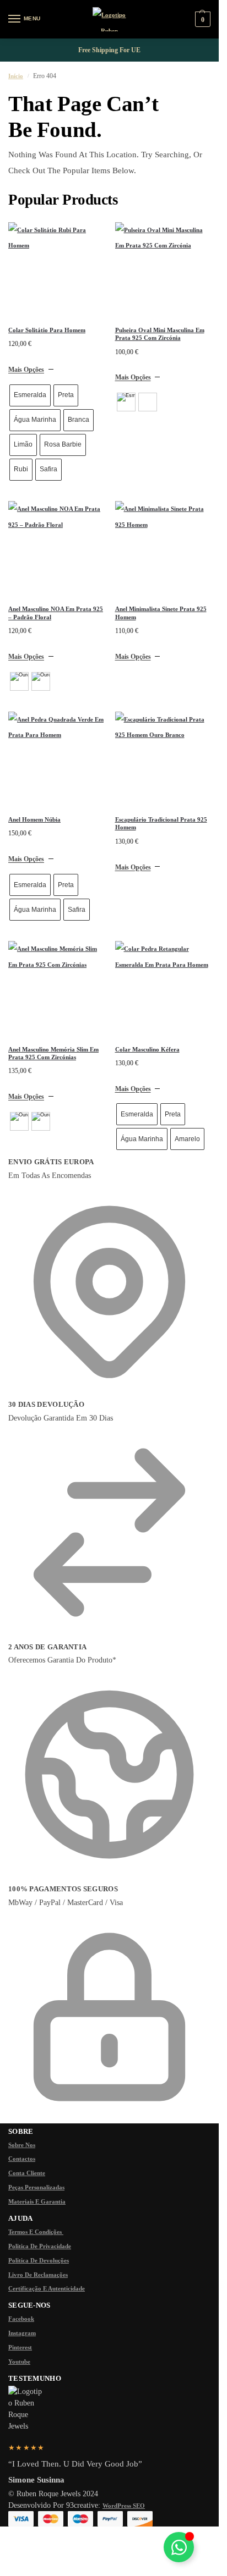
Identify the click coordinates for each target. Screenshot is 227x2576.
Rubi (21, 469)
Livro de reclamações (38, 2275)
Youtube (19, 2362)
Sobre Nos (22, 2145)
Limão (23, 444)
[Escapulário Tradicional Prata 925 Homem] (163, 759)
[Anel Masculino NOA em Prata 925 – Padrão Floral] (56, 549)
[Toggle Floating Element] (179, 2547)
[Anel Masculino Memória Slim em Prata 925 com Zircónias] (56, 989)
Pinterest (20, 2347)
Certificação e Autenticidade (47, 2288)
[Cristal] (148, 402)
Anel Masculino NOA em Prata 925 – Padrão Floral (56, 613)
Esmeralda (30, 395)
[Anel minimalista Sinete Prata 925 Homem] (163, 549)
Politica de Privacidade (40, 2246)
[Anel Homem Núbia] (56, 759)
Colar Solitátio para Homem (47, 330)
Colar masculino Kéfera (147, 1049)
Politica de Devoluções (39, 2260)
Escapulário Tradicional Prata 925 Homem (161, 823)
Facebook (21, 2319)
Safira (48, 469)
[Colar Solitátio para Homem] (56, 270)
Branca (79, 420)
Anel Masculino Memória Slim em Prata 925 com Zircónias (53, 1053)
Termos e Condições (36, 2232)
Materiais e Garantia (37, 2201)
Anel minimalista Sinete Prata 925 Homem (161, 613)
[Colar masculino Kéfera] (163, 989)
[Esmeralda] (126, 402)
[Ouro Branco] (41, 681)
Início (16, 76)
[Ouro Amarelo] (19, 681)
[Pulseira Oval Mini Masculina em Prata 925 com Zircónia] (163, 270)
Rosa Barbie (63, 444)
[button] (201, 20)
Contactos (22, 2159)
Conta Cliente (27, 2173)
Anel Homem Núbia (34, 819)
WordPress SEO (124, 2506)
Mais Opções (26, 370)
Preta (66, 395)
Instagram (22, 2333)
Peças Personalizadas (36, 2187)
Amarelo (187, 1139)
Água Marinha (35, 420)
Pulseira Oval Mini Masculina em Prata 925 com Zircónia (160, 334)
